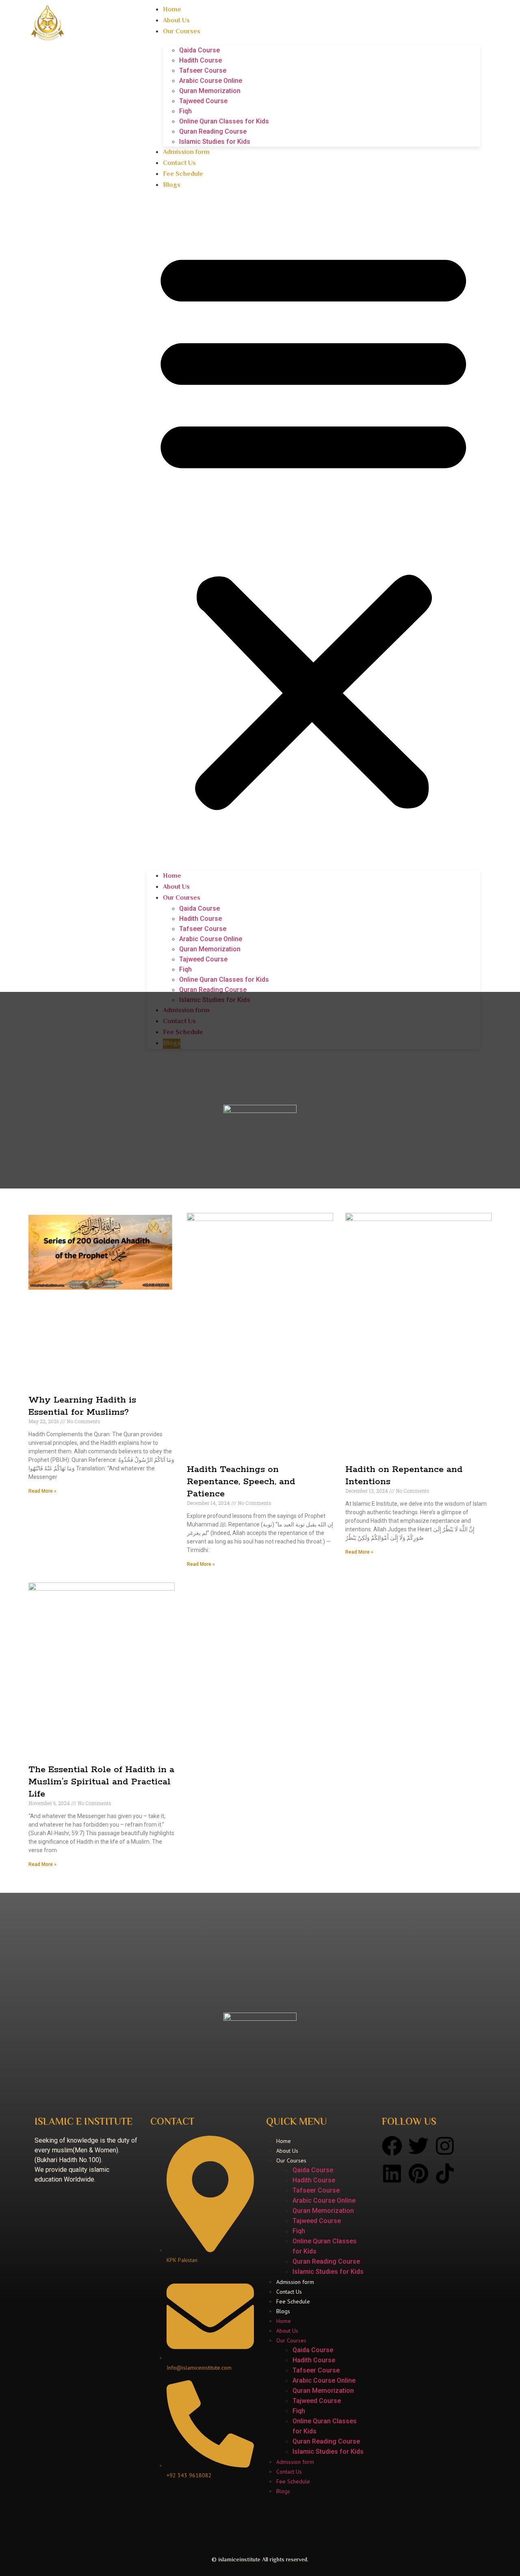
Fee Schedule (183, 174)
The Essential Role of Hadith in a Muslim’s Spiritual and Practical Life (101, 1782)
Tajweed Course (203, 101)
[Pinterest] (418, 2173)
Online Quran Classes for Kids (224, 121)
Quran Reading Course (213, 131)
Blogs (172, 185)
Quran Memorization (210, 91)
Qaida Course (199, 50)
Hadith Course (200, 60)
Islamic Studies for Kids (215, 142)
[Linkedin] (392, 2173)
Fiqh (185, 111)
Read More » (42, 1491)
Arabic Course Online (211, 81)
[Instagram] (445, 2146)
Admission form (186, 153)
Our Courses (182, 32)
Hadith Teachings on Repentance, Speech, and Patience (241, 1482)
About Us (176, 21)
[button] (313, 526)
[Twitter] (418, 2146)
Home (172, 10)
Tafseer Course (203, 70)
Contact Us (179, 163)
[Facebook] (392, 2146)
